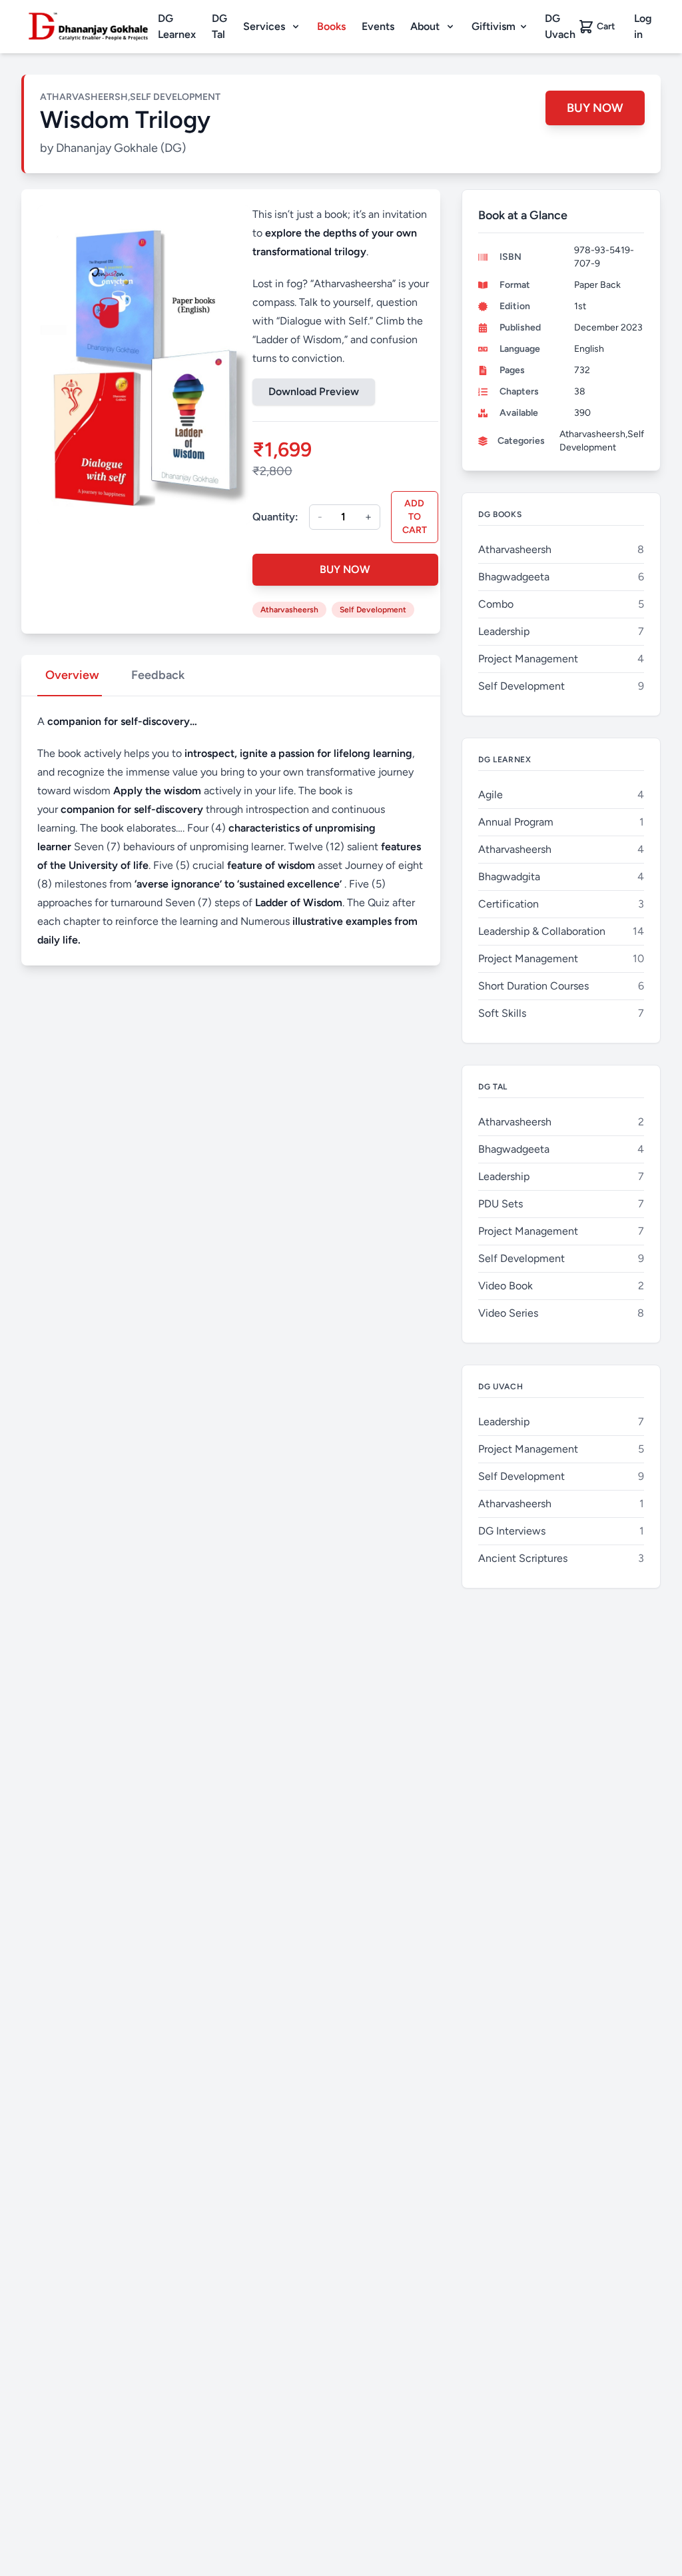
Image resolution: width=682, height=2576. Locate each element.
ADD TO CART (415, 517)
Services (264, 26)
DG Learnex (177, 26)
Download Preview (314, 391)
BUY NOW (595, 108)
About (425, 26)
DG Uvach (560, 26)
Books (331, 26)
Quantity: (275, 517)
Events (378, 26)
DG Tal (219, 26)
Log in (643, 26)
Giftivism (494, 26)
